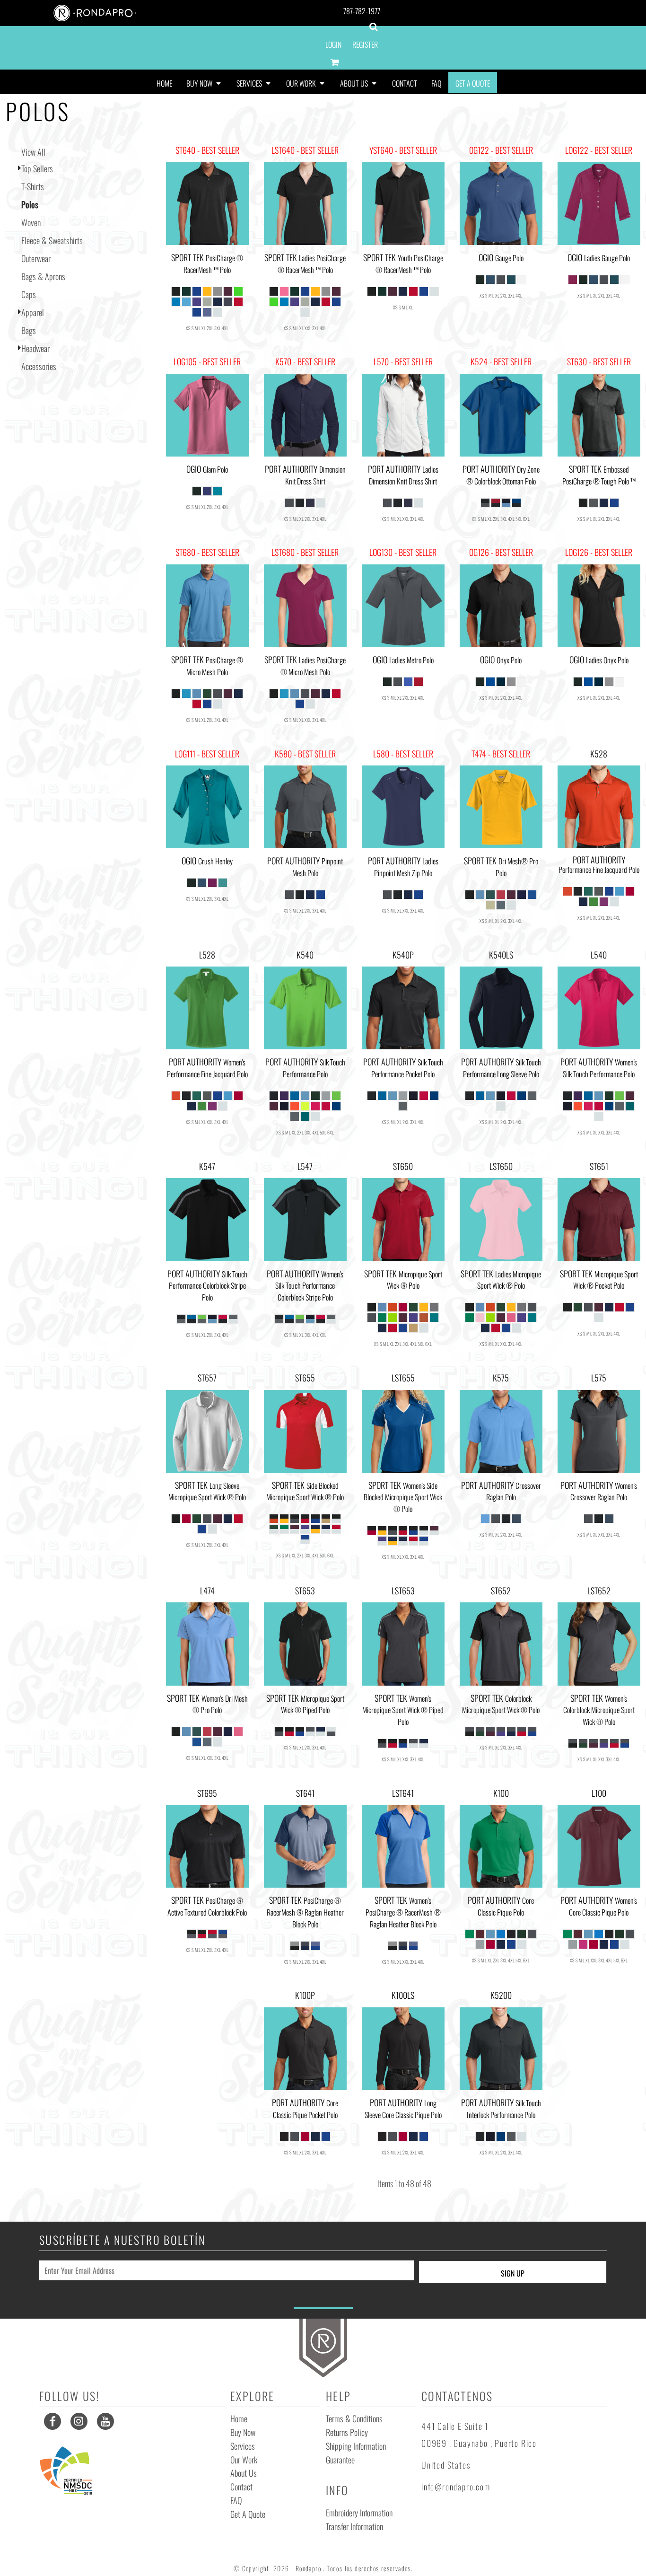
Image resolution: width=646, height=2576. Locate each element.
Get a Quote (248, 2514)
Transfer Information (354, 2526)
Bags (29, 330)
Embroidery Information (359, 2513)
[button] (204, 83)
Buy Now (243, 2432)
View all (33, 152)
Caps (29, 294)
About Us (244, 2473)
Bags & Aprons (43, 276)
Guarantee (340, 2460)
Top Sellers (37, 168)
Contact (241, 2487)
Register (365, 44)
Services (243, 2446)
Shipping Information (356, 2446)
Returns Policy (347, 2432)
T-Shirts (33, 186)
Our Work (244, 2460)
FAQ (236, 2500)
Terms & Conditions (354, 2418)
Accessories (39, 366)
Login (333, 44)
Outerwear (36, 258)
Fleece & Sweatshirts (52, 240)
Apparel (33, 312)
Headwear (35, 348)
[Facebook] (52, 2421)
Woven (31, 222)
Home (239, 2418)
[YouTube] (105, 2421)
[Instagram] (79, 2421)
